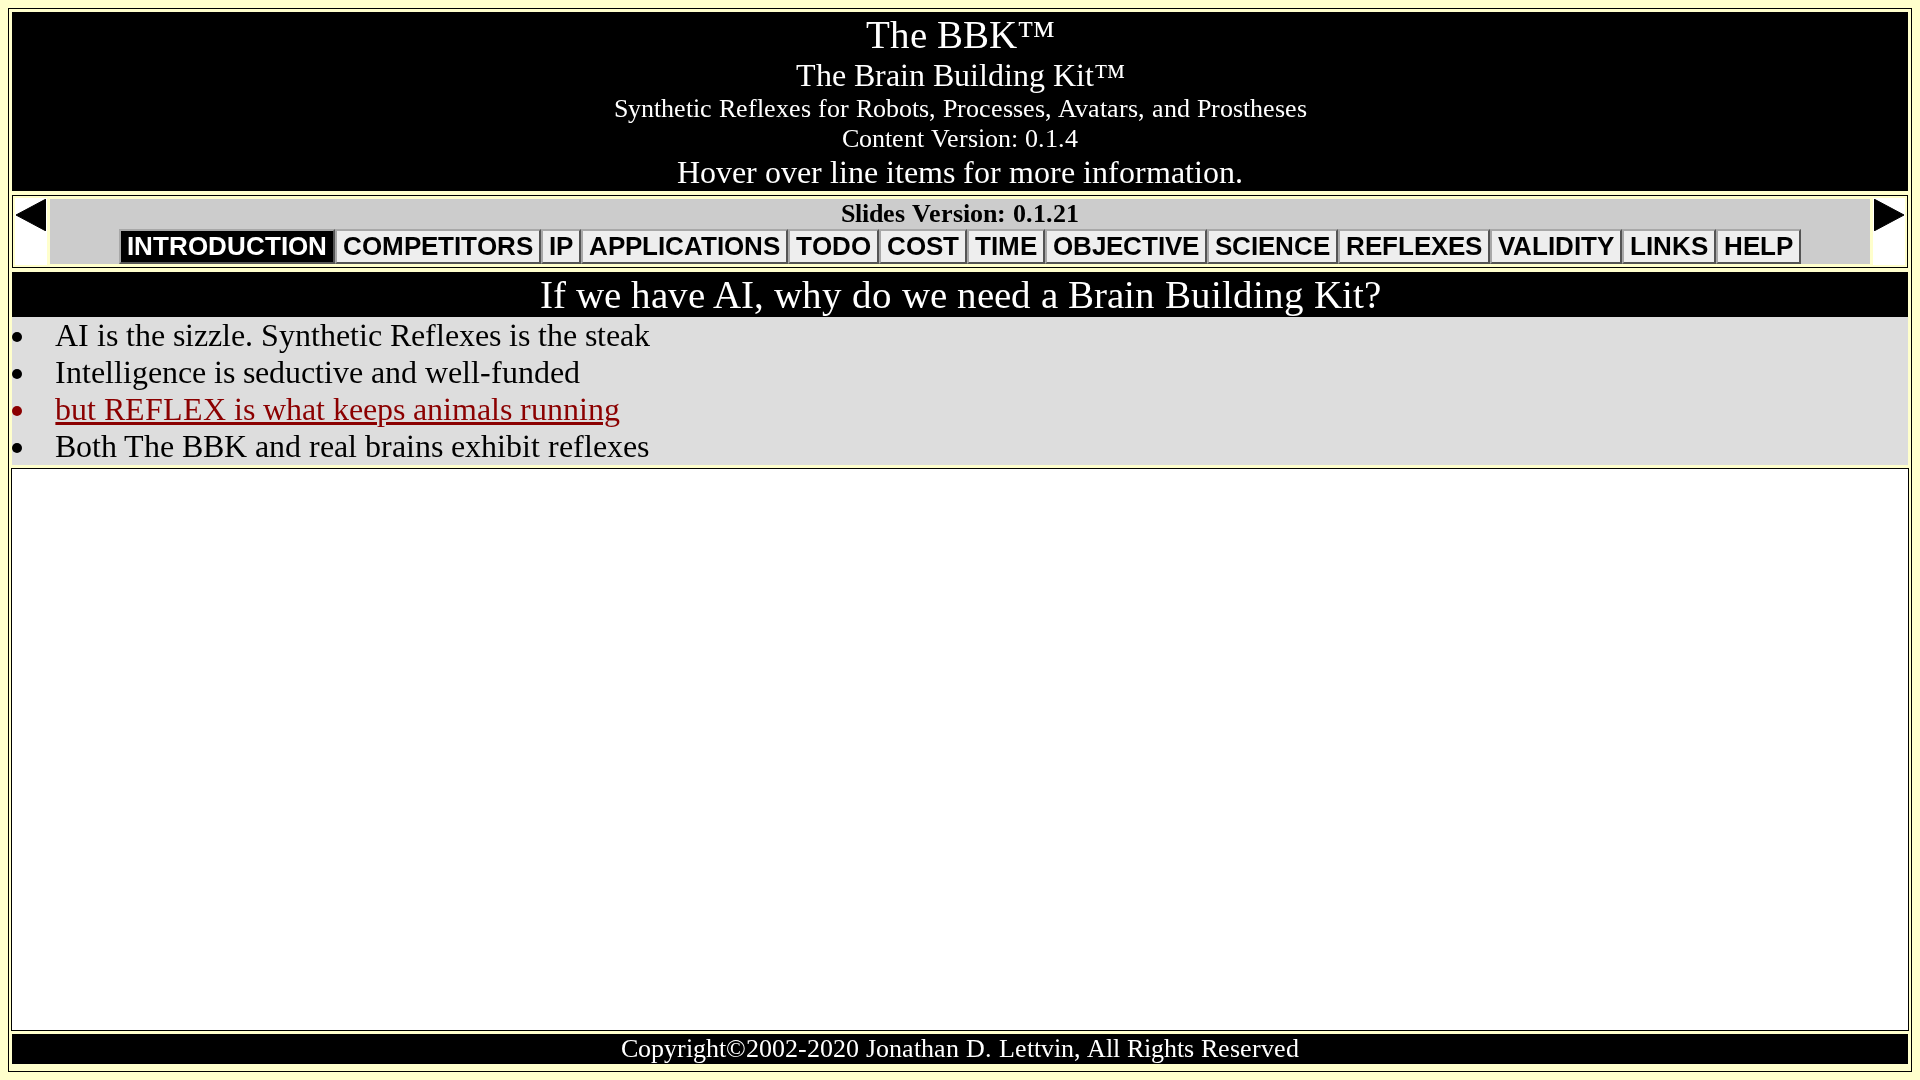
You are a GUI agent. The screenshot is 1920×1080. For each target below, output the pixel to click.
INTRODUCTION (227, 246)
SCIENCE (1272, 246)
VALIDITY (1556, 246)
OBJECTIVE (1126, 246)
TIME (1006, 246)
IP (561, 246)
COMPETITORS (438, 246)
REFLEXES (1414, 246)
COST (923, 246)
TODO (833, 246)
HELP (1758, 246)
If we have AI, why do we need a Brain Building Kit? (960, 294)
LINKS (1669, 246)
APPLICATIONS (684, 246)
